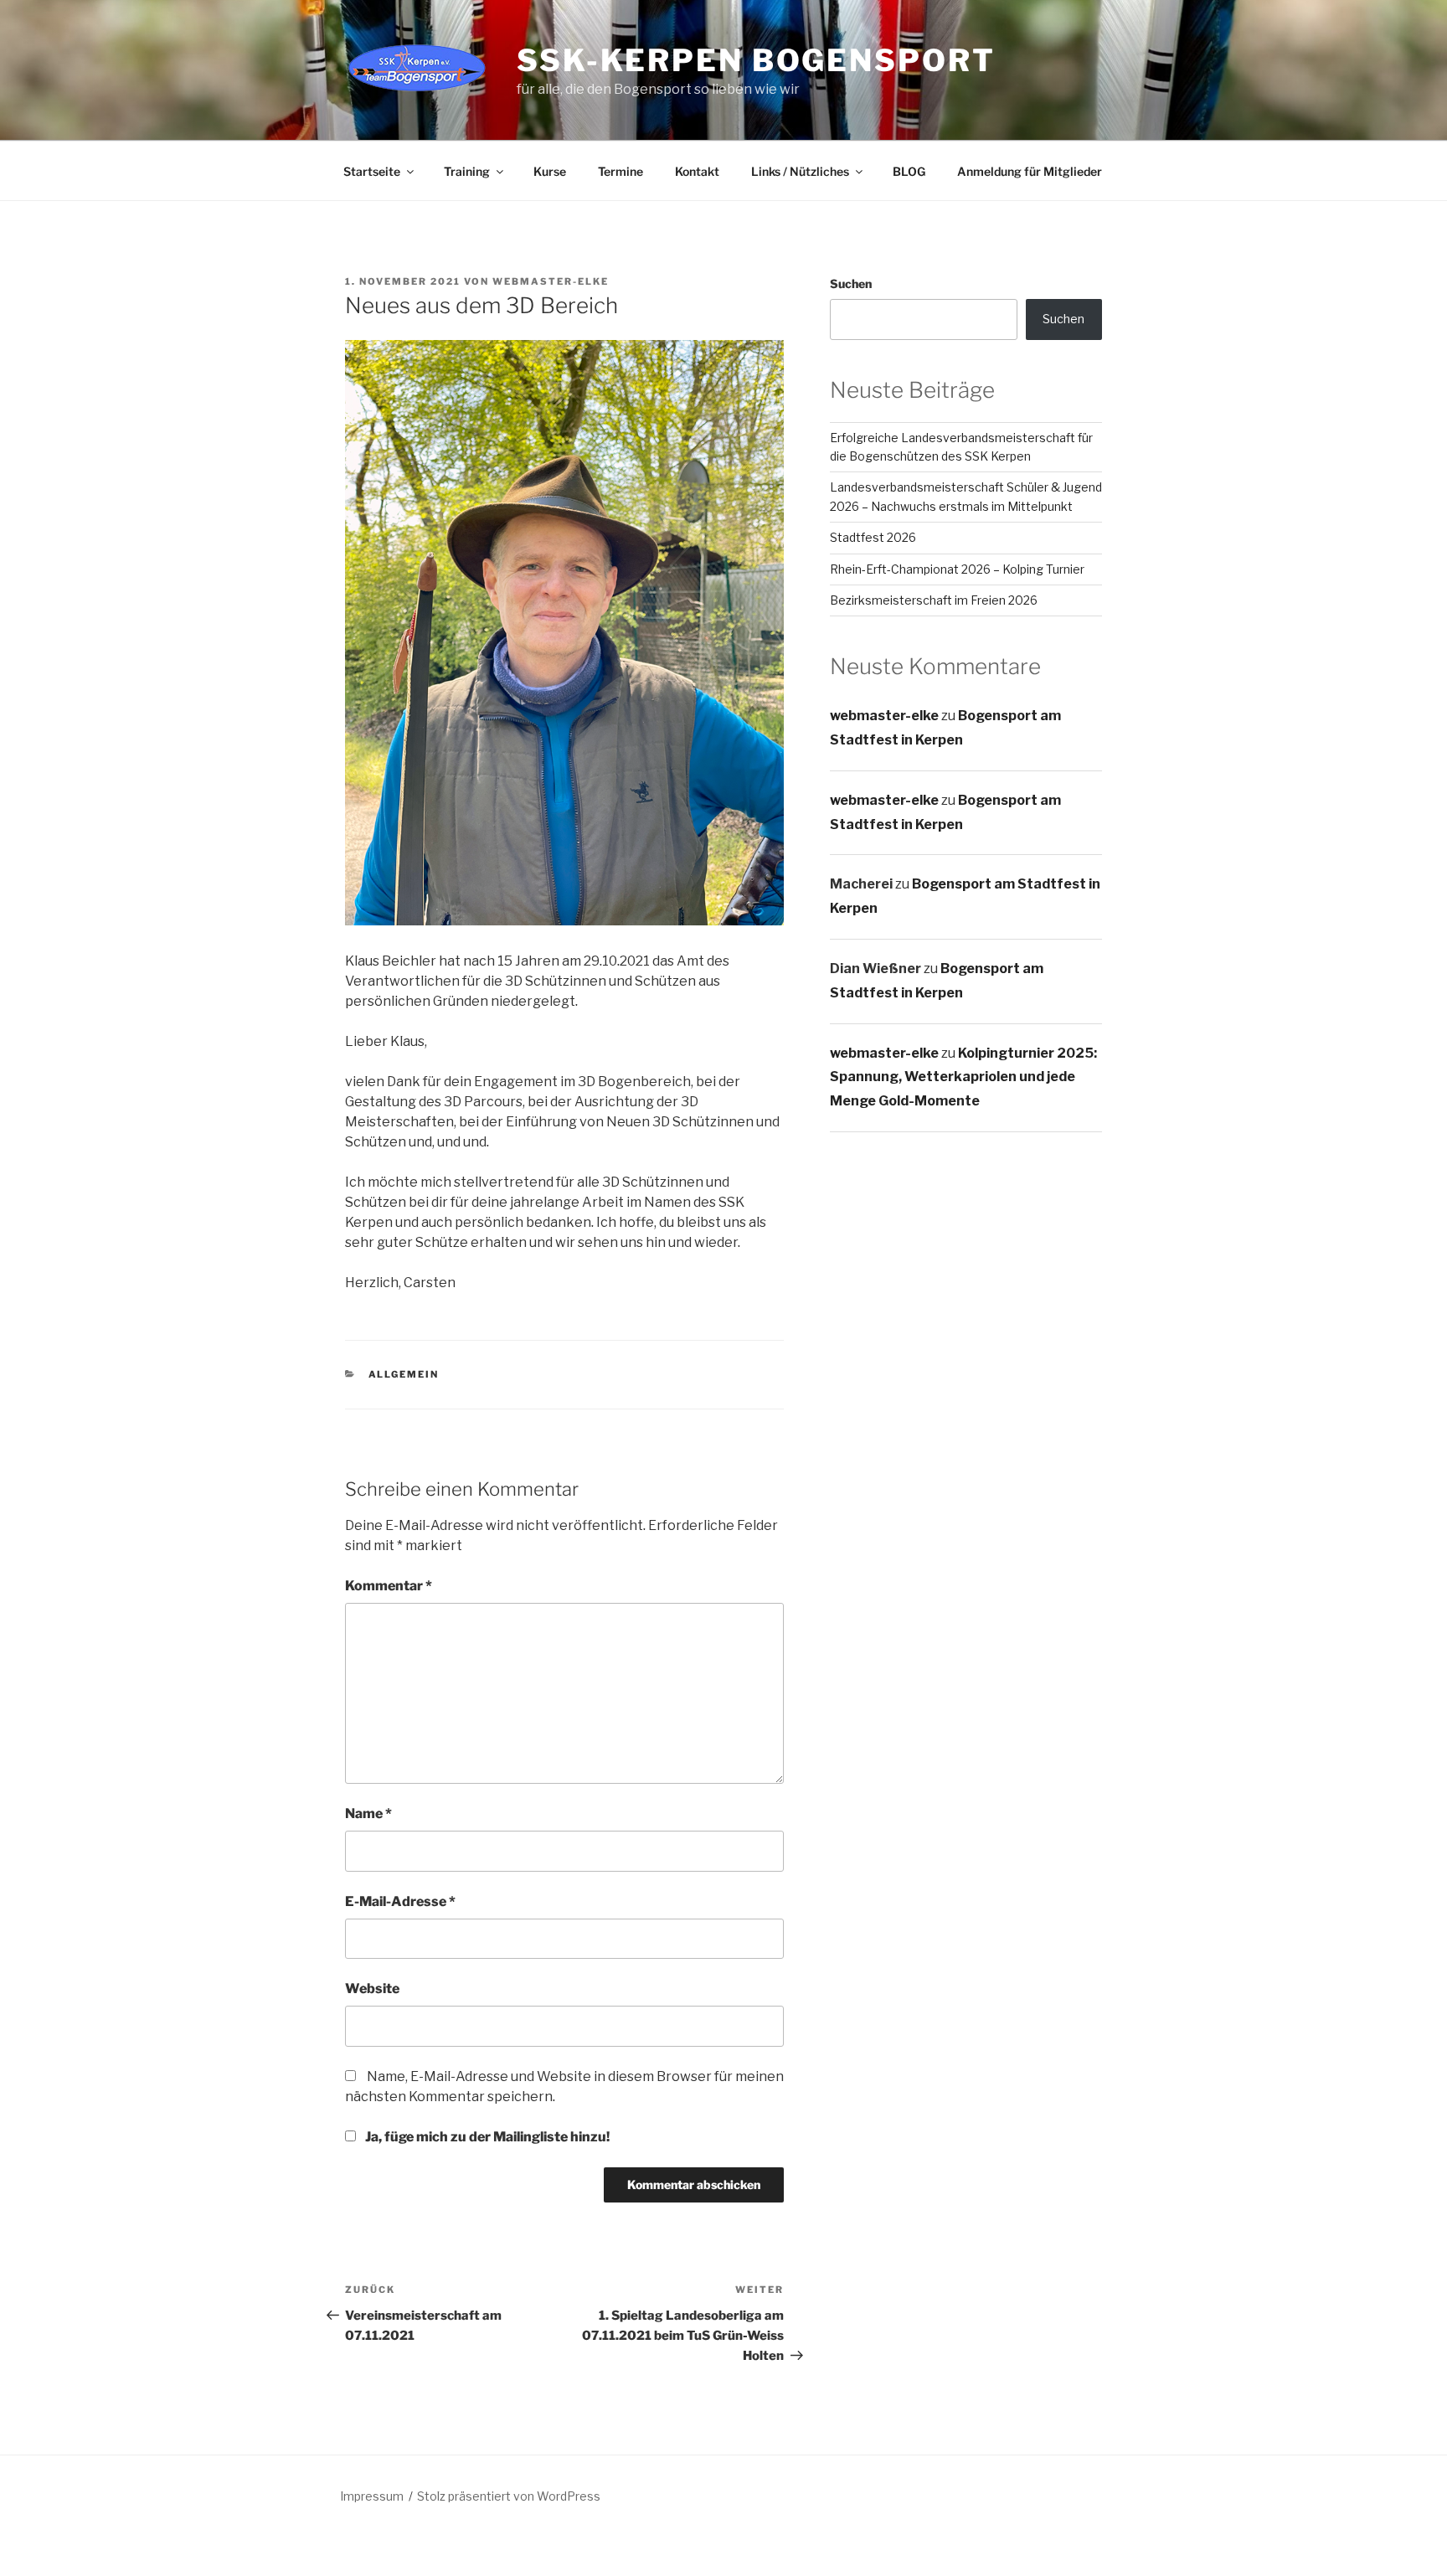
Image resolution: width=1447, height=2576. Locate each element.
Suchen (851, 283)
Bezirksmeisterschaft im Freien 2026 (934, 600)
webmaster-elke (551, 281)
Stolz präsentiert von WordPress (509, 2496)
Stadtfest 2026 (873, 537)
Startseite (372, 171)
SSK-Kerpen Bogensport (756, 60)
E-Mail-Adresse (400, 1901)
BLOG (909, 171)
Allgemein (404, 1374)
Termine (621, 171)
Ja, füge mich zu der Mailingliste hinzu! (486, 2137)
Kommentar (389, 1586)
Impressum (372, 2496)
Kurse (550, 171)
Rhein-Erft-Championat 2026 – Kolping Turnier (957, 569)
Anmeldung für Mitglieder (1030, 171)
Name (368, 1814)
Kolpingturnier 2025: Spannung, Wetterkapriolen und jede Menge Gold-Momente (963, 1077)
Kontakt (697, 171)
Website (372, 1989)
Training (467, 171)
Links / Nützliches (800, 171)
